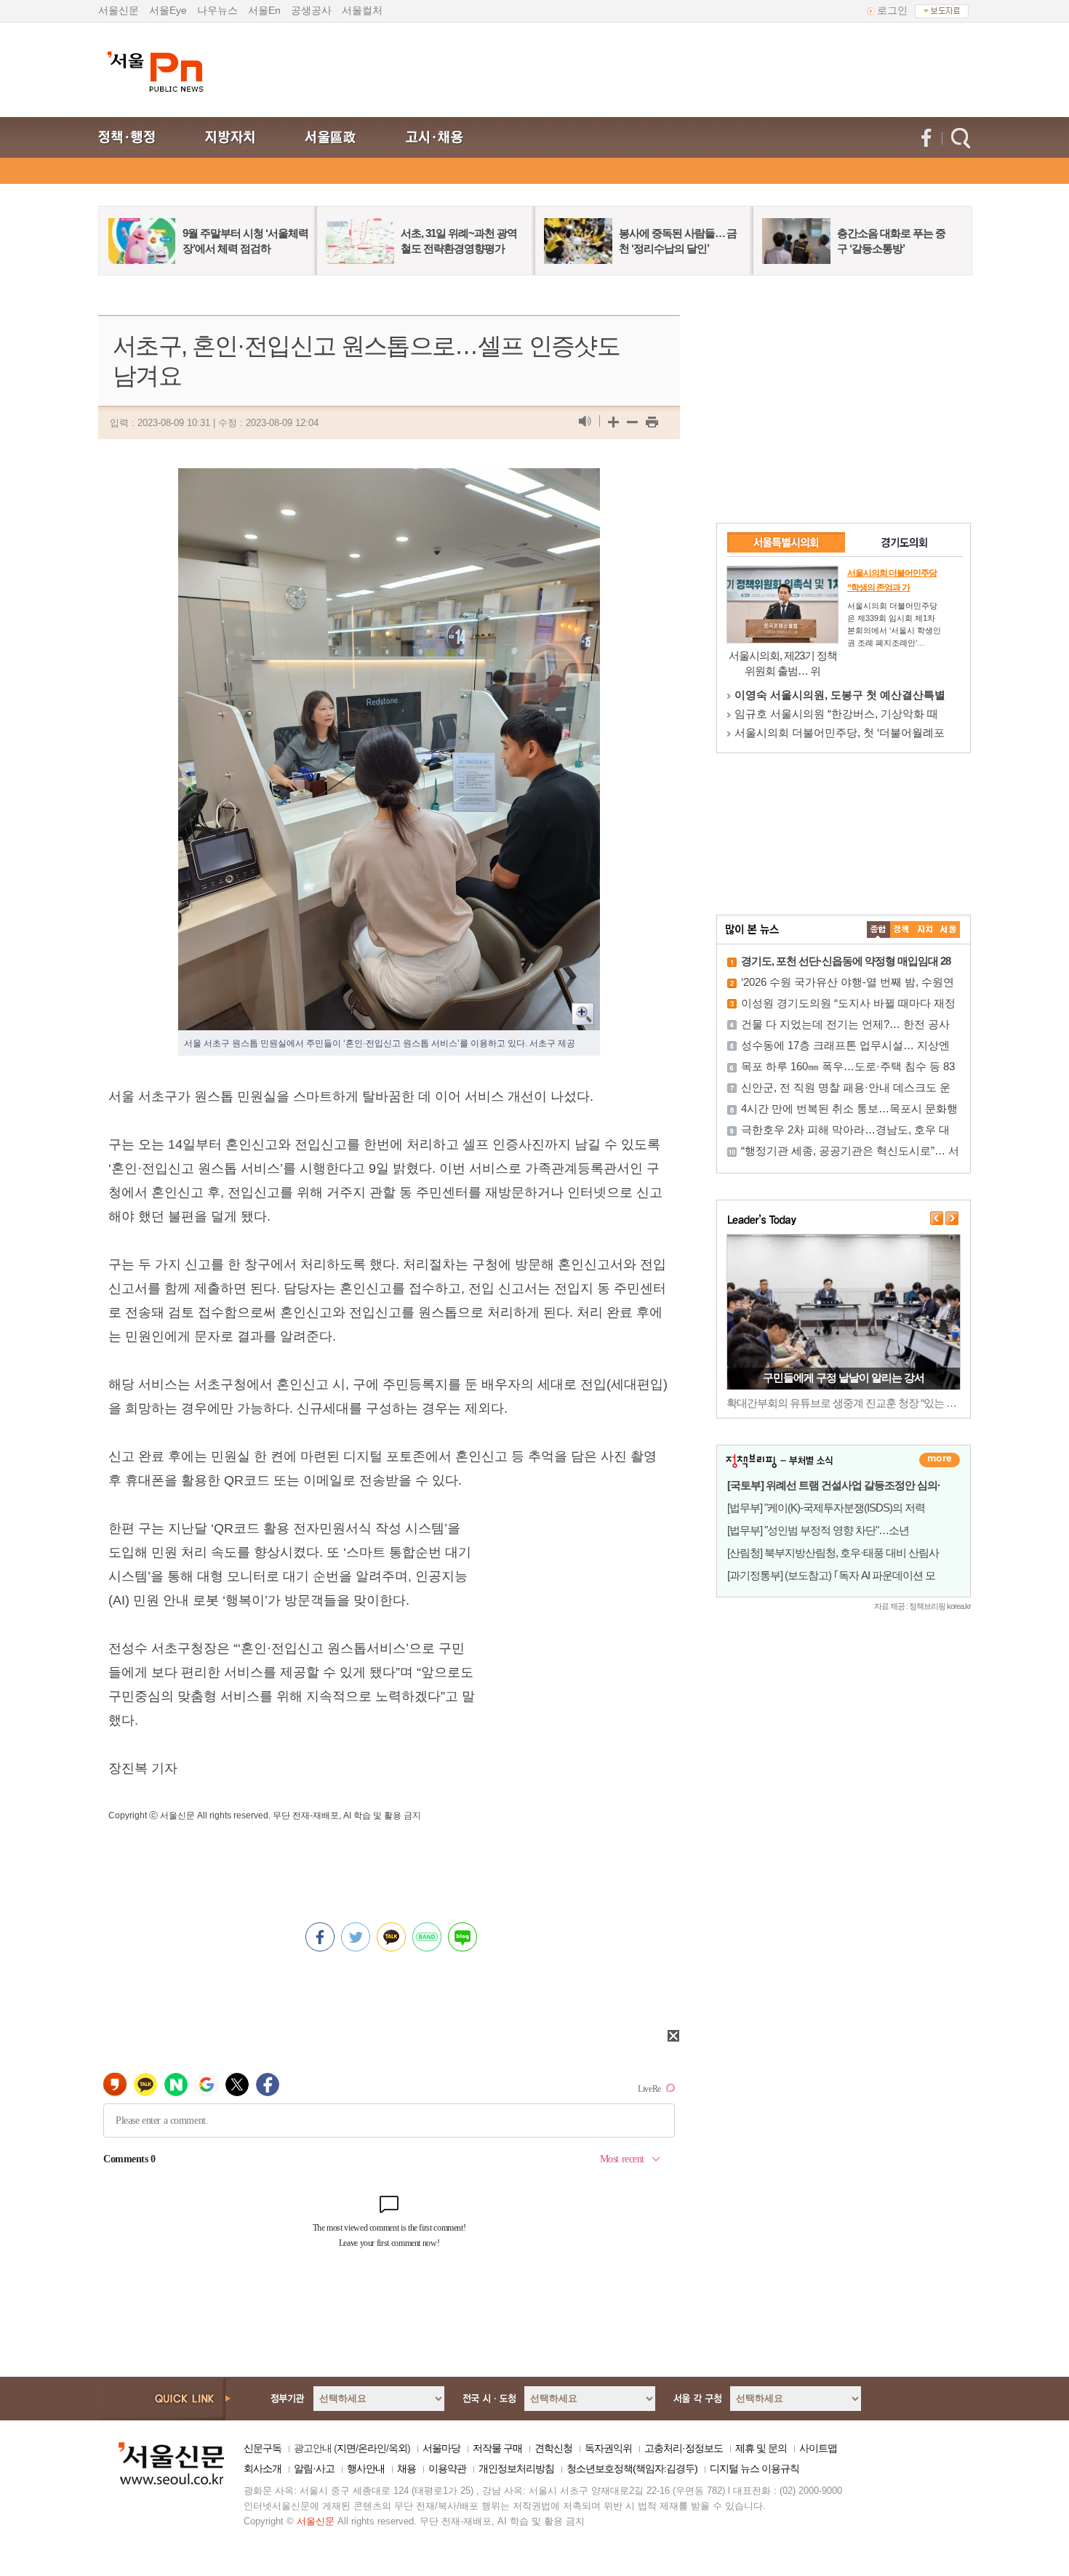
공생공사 (311, 10)
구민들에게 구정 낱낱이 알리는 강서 (844, 1377)
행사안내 (366, 2468)
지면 (346, 2448)
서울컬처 (362, 10)
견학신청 (553, 2448)
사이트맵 (818, 2448)
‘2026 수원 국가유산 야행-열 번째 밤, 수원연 (848, 982)
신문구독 (263, 2448)
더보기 (940, 1460)
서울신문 (119, 10)
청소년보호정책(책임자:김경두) (632, 2468)
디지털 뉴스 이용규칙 (754, 2468)
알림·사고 (314, 2468)
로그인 (892, 10)
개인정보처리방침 (516, 2468)
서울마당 (441, 2448)
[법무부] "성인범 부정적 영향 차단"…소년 (818, 1530)
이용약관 (447, 2468)
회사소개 (263, 2468)
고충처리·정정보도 (684, 2448)
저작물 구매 (497, 2448)
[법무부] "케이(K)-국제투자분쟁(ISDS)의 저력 (826, 1508)
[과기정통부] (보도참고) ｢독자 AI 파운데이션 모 (831, 1575)
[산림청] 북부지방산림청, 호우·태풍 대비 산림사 (833, 1553)
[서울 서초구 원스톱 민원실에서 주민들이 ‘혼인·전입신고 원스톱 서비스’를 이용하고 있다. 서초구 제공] (389, 480)
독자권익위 (608, 2448)
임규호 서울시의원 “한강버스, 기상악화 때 (836, 714)
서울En (264, 10)
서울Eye (168, 10)
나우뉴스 (217, 10)
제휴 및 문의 (761, 2448)
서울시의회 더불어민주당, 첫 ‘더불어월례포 (840, 733)
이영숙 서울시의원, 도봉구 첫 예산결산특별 (840, 695)
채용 (407, 2468)
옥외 (398, 2448)
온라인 (372, 2448)
